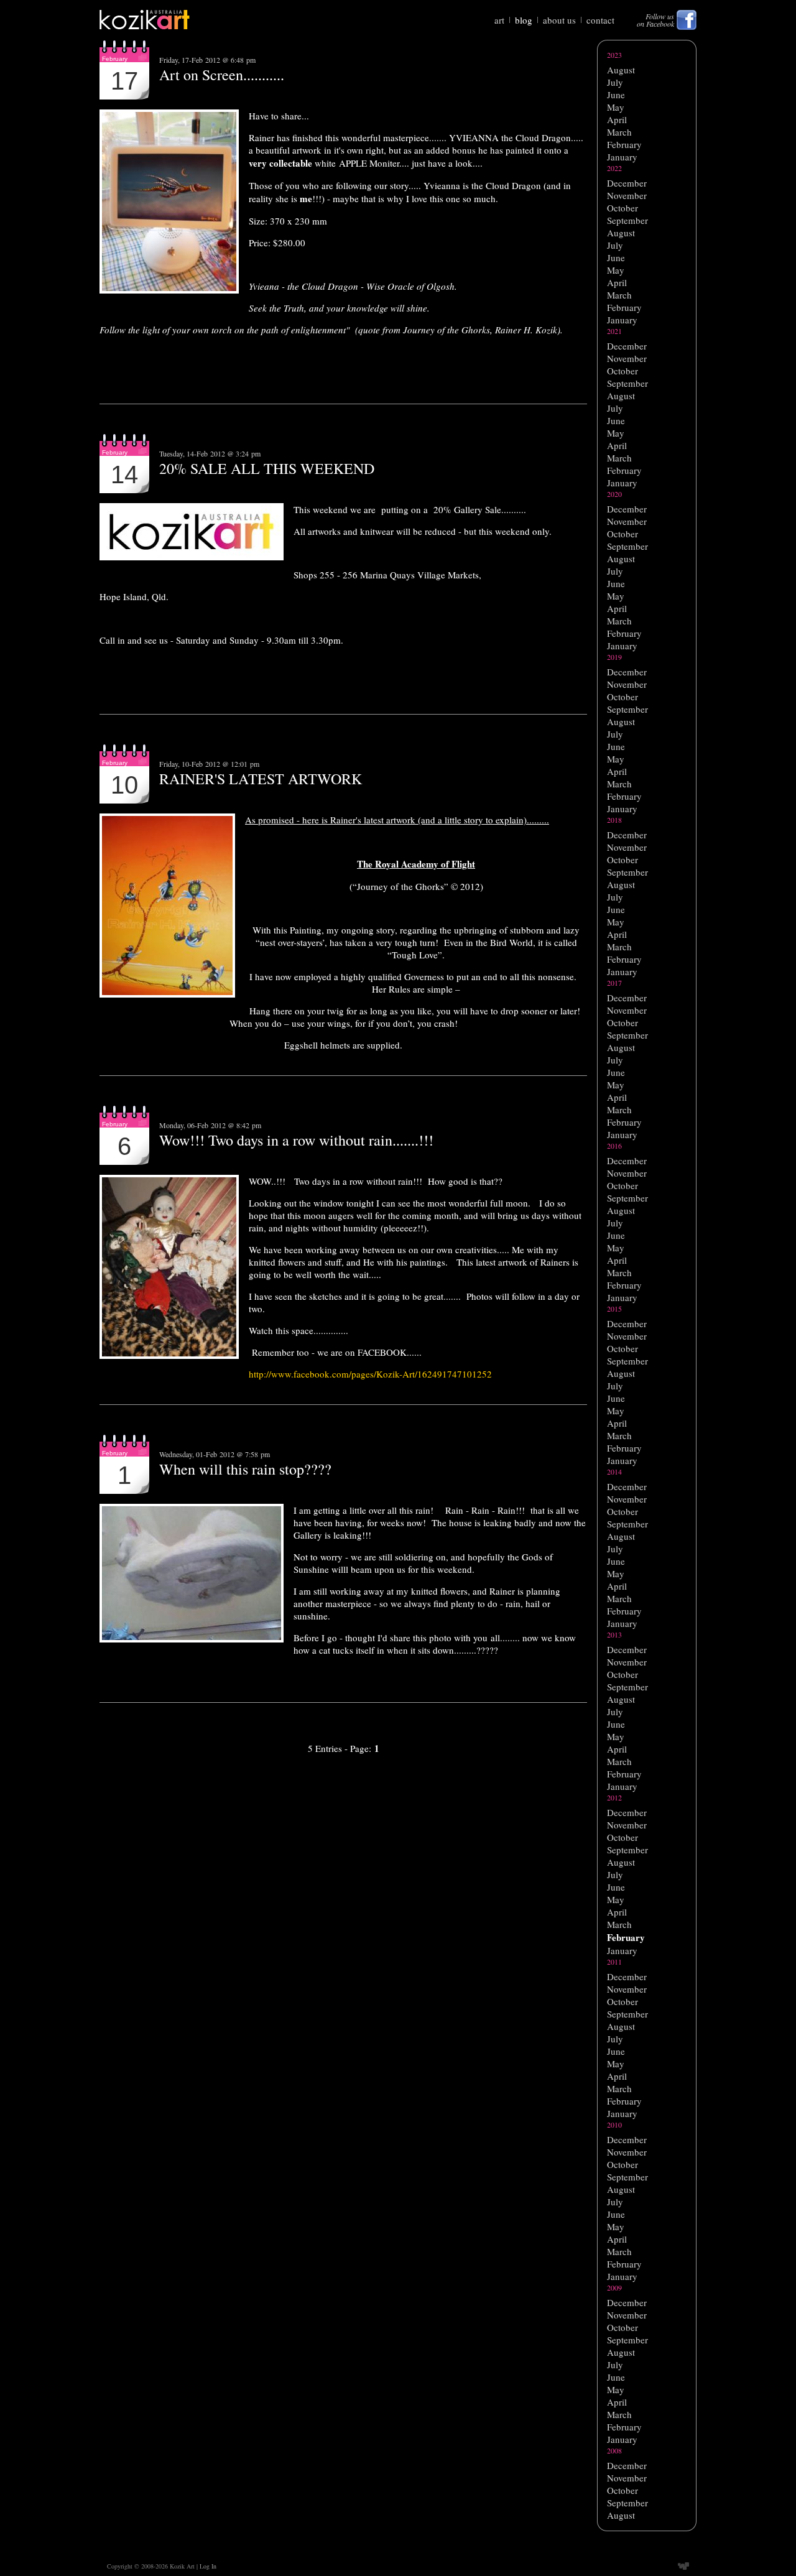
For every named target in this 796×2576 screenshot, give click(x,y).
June (616, 95)
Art (499, 20)
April (617, 119)
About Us (559, 20)
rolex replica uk (627, 2537)
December (627, 183)
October (622, 208)
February (624, 144)
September (627, 220)
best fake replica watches (645, 2544)
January (622, 157)
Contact (600, 20)
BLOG (524, 20)
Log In (208, 2566)
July (615, 82)
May (616, 107)
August (621, 70)
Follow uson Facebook (655, 20)
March (619, 132)
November (627, 195)
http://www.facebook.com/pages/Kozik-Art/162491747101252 (370, 1374)
